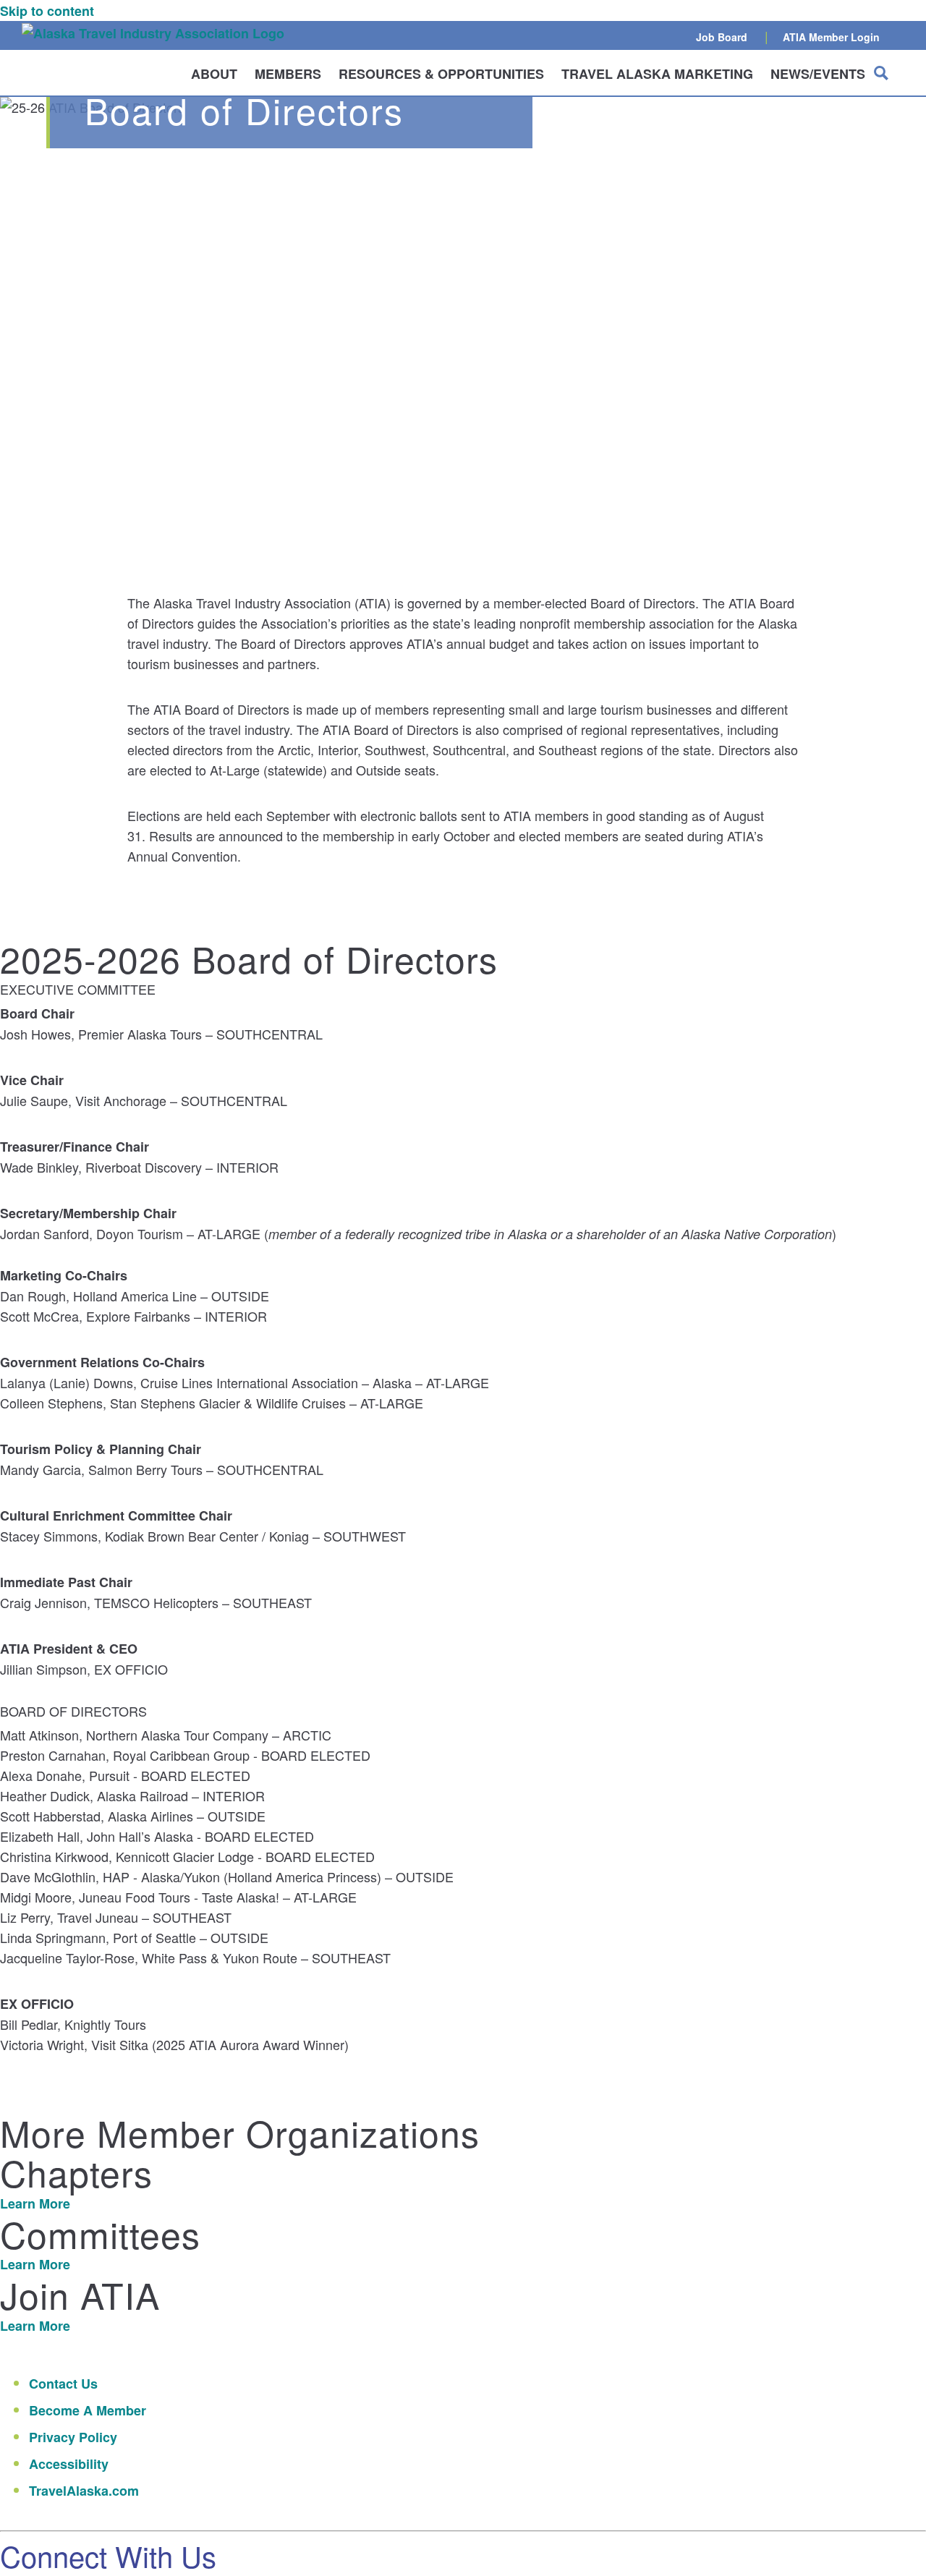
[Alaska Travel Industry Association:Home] (153, 33)
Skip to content (47, 11)
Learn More (35, 2203)
